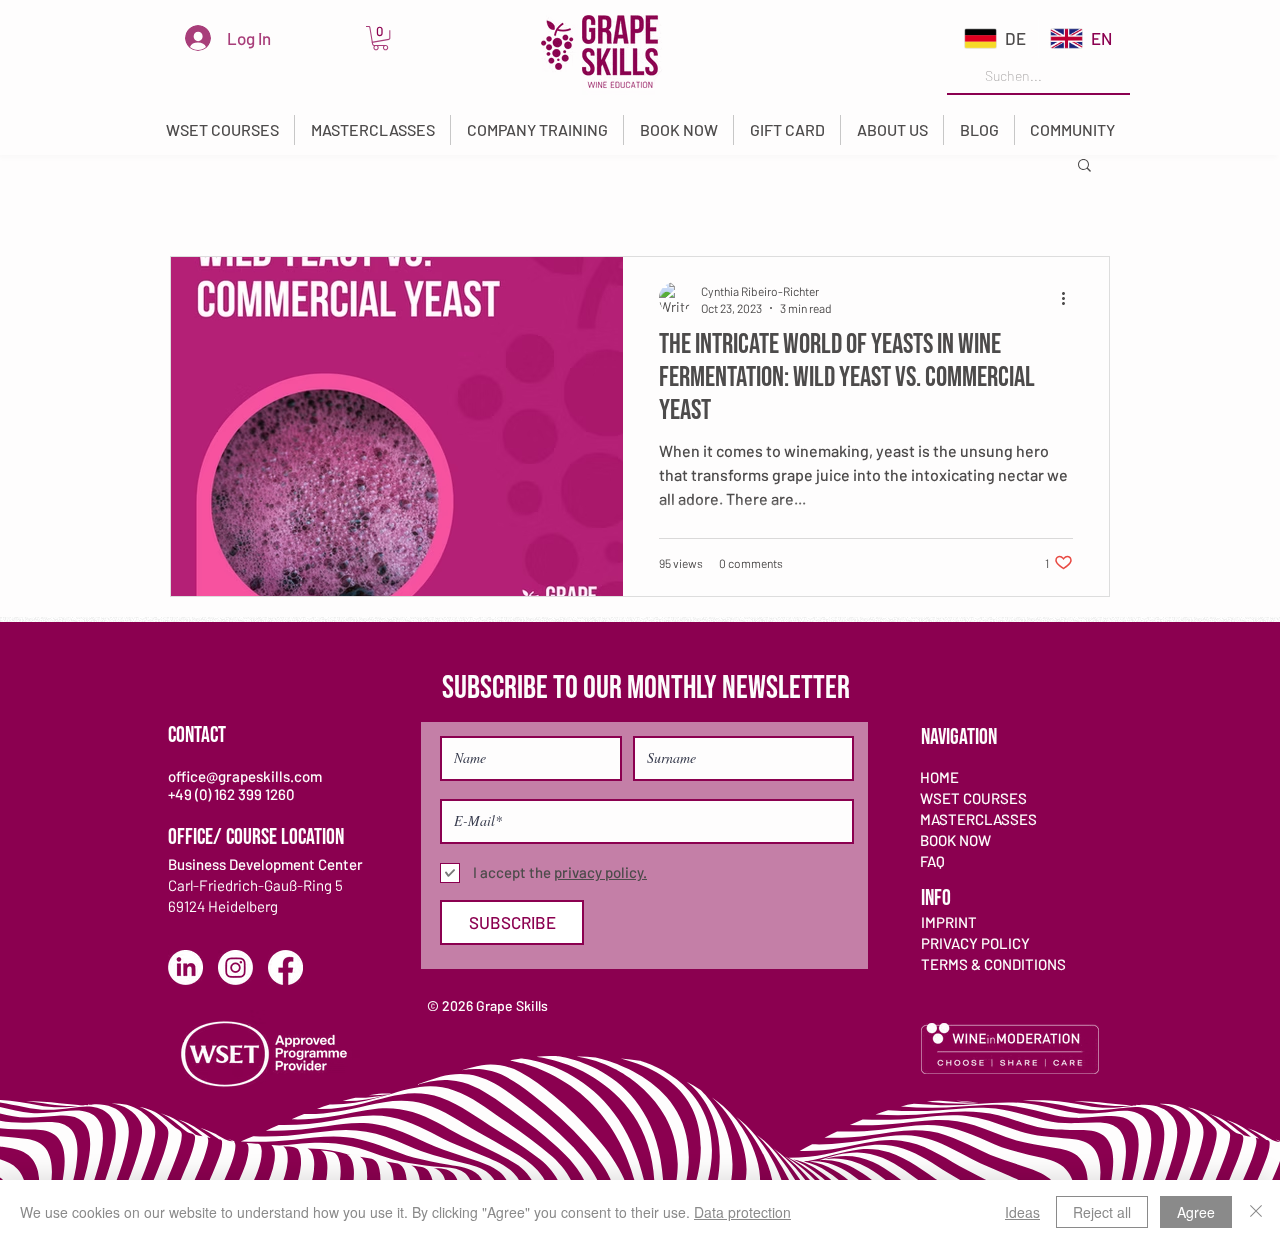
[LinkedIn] (185, 967)
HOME (939, 777)
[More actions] (1070, 298)
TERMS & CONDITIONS (993, 964)
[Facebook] (285, 967)
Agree (1196, 1212)
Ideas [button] (1022, 1212)
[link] (380, 38)
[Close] (1256, 1212)
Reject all (1102, 1212)
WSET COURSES (973, 798)
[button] (222, 130)
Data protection (742, 1212)
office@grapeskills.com (245, 776)
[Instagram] (235, 967)
